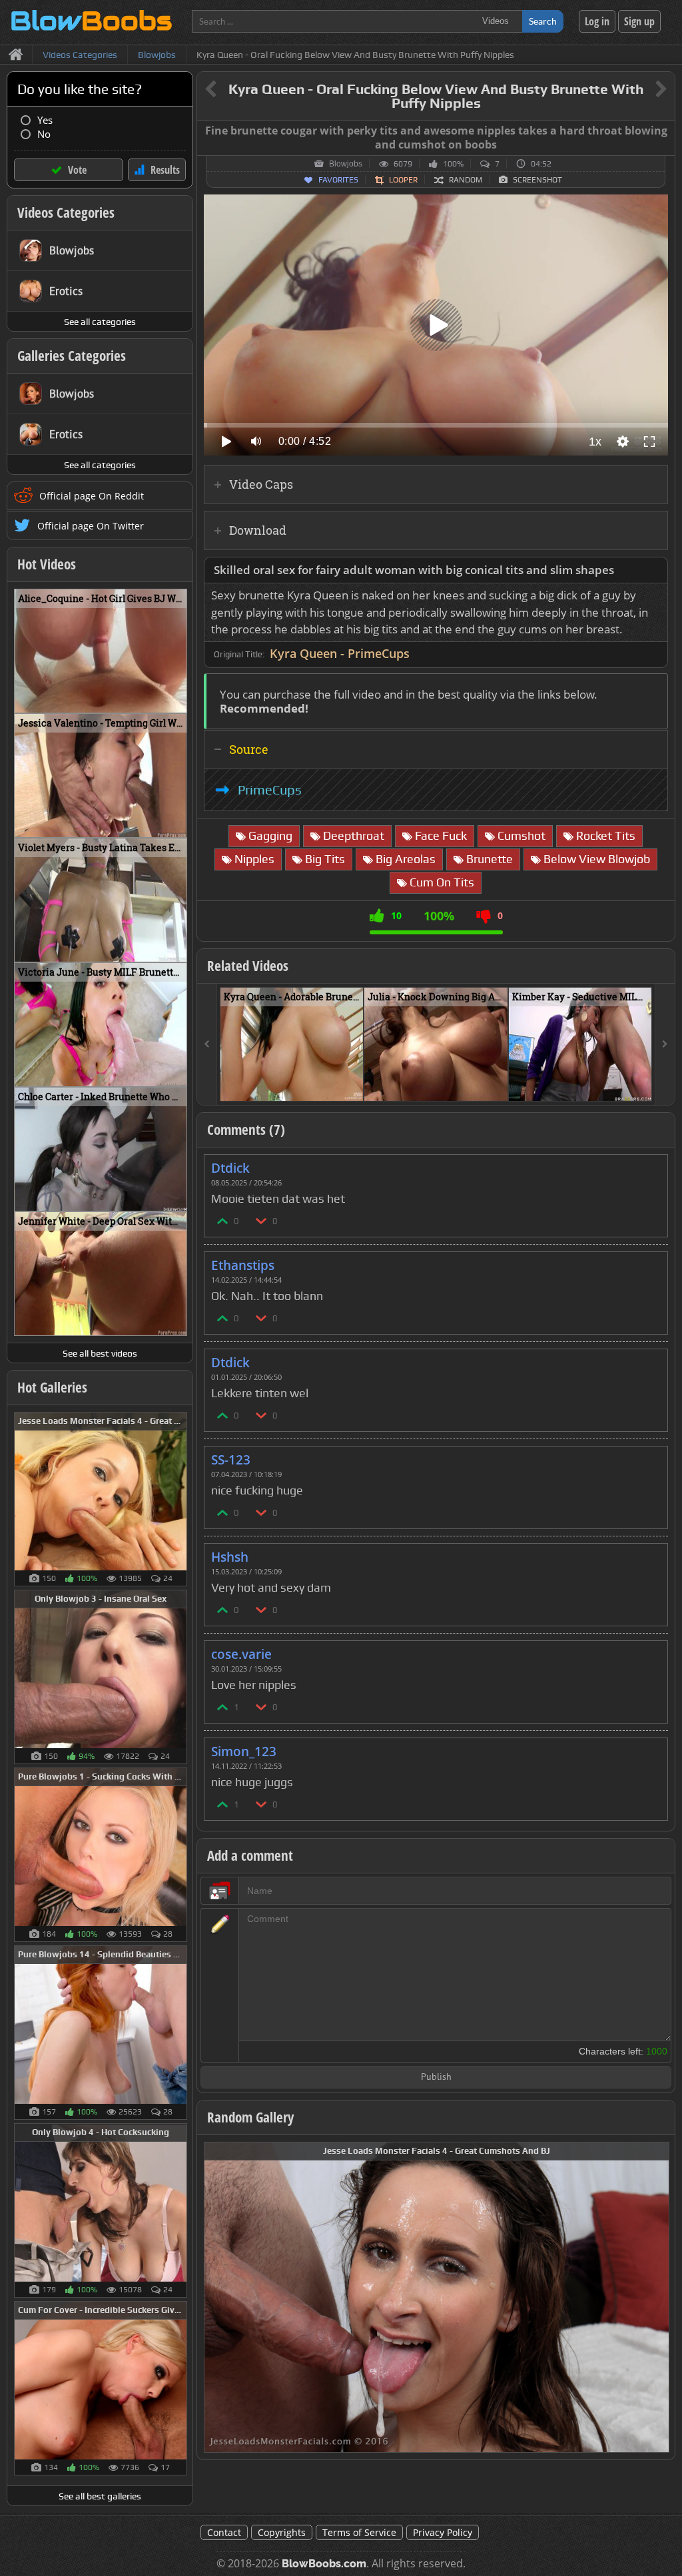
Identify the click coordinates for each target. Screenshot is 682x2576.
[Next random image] (657, 2297)
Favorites (338, 180)
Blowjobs (346, 164)
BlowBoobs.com (324, 2564)
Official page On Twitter (91, 526)
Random (466, 180)
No (44, 134)
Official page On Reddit (92, 496)
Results (165, 170)
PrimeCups (270, 790)
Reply (651, 1164)
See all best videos (100, 1353)
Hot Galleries (52, 1387)
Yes (45, 120)
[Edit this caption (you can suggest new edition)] (663, 131)
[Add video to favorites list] (354, 1085)
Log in (597, 21)
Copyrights (282, 2532)
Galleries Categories (72, 356)
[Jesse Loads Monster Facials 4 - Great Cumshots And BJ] (437, 2296)
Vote (77, 170)
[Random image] (180, 1499)
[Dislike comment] (262, 1220)
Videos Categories (66, 212)
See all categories (100, 322)
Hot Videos (47, 564)
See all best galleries (100, 2496)
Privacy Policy (443, 2532)
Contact (224, 2532)
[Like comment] (223, 1220)
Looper (403, 180)
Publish (436, 2078)
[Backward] (207, 1044)
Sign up (639, 21)
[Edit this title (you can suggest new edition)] (642, 90)
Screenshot (537, 180)
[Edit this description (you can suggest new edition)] (655, 570)
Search (543, 21)
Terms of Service (359, 2532)
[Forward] (665, 1044)
